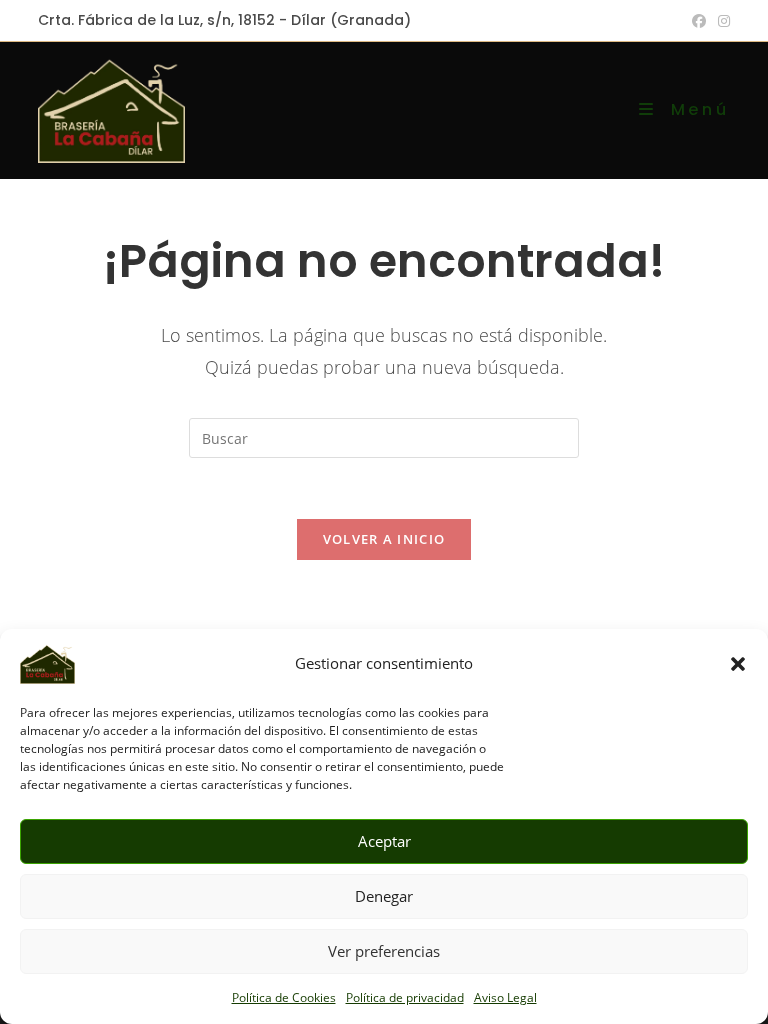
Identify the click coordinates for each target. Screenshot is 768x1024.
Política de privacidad (405, 997)
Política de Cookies (284, 997)
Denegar (384, 896)
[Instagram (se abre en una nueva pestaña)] (721, 21)
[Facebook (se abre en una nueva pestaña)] (699, 21)
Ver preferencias (384, 951)
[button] (738, 664)
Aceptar (384, 841)
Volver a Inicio (384, 539)
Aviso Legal (505, 997)
